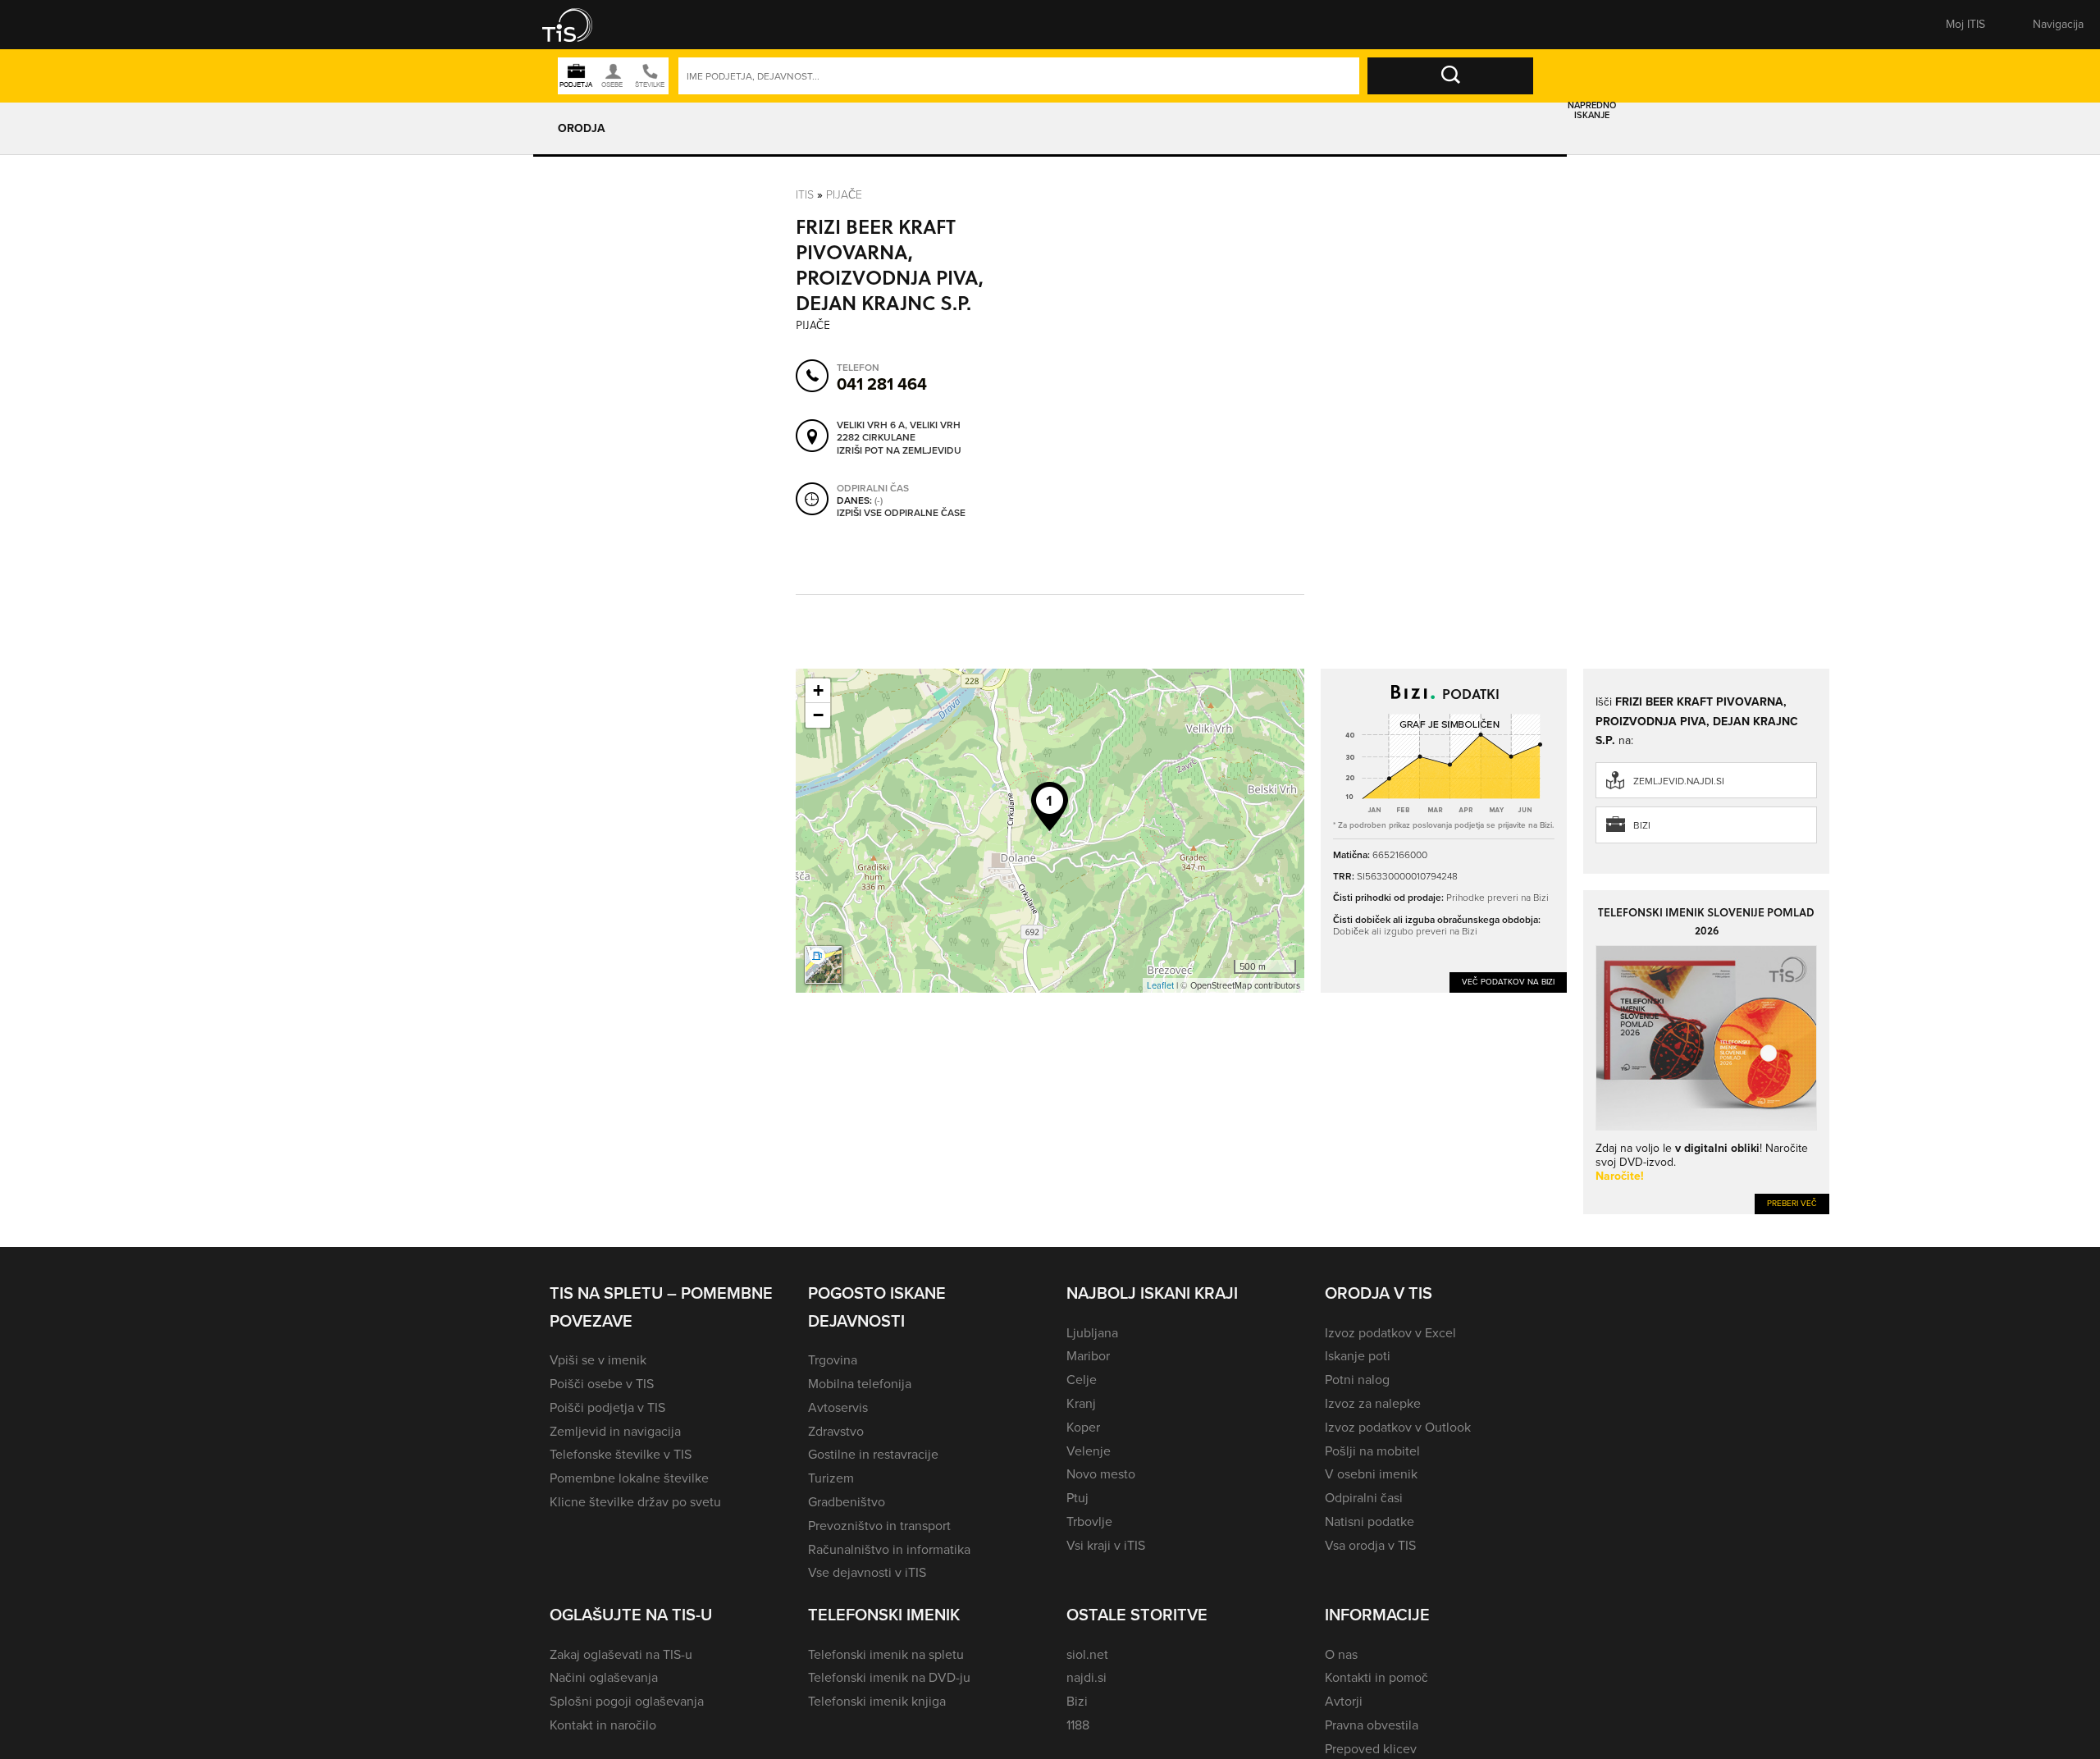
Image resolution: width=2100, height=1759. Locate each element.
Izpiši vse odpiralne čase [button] (901, 514)
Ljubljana (1092, 1333)
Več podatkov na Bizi (1508, 982)
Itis (805, 194)
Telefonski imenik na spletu (886, 1654)
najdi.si (1087, 1677)
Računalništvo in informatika (889, 1549)
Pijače (844, 194)
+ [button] (818, 690)
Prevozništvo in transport (879, 1526)
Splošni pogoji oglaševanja (627, 1701)
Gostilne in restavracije (873, 1454)
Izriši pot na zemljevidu (899, 451)
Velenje (1089, 1451)
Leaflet (1160, 985)
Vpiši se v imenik (598, 1360)
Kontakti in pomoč (1376, 1677)
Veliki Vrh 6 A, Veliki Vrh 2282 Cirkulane (899, 432)
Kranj (1081, 1403)
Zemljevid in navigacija (615, 1431)
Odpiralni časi (1364, 1498)
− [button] (818, 715)
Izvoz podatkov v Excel (1390, 1333)
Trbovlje (1089, 1521)
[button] (578, 25)
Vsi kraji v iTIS (1106, 1545)
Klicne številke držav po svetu (635, 1502)
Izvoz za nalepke (1373, 1403)
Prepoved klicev (1371, 1749)
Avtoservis (838, 1407)
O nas (1341, 1654)
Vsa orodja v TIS (1370, 1545)
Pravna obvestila (1372, 1725)
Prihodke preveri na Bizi (1497, 897)
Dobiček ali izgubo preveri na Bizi (1405, 931)
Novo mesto (1101, 1474)
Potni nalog (1357, 1380)
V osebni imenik (1371, 1474)
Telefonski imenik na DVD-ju (889, 1677)
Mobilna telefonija (860, 1384)
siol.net (1087, 1654)
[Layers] (824, 965)
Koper (1083, 1427)
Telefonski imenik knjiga (877, 1701)
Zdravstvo (836, 1431)
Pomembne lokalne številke (629, 1478)
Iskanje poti (1358, 1356)
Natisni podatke (1370, 1521)
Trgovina (833, 1360)
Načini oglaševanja (604, 1677)
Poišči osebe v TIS (602, 1384)
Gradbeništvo (847, 1502)
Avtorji (1344, 1701)
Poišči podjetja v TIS (607, 1407)
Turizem (831, 1478)
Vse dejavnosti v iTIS (867, 1572)
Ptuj (1077, 1498)
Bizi (1642, 825)
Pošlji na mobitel (1372, 1451)
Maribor (1088, 1356)
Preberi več (1792, 1203)
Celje (1082, 1380)
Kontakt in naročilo (603, 1725)
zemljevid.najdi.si (1679, 781)
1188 (1078, 1725)
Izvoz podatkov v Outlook (1398, 1427)
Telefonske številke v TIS (621, 1454)
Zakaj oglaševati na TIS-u (621, 1654)
